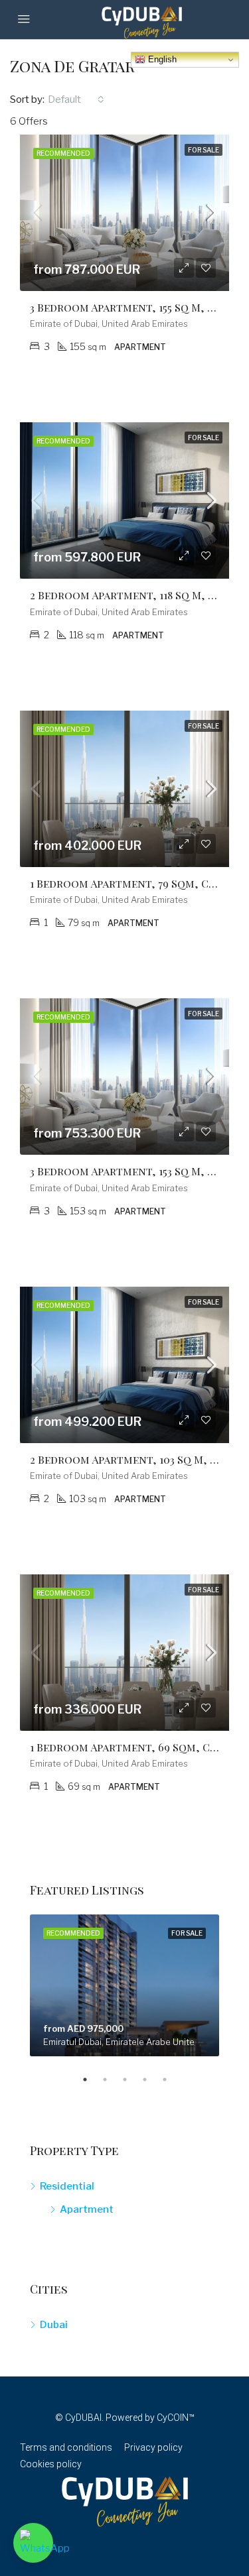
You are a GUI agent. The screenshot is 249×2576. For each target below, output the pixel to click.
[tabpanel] (124, 1985)
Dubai (54, 2325)
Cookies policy (51, 2464)
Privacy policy (153, 2447)
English (161, 59)
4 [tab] (151, 2079)
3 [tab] (131, 2079)
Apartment (87, 2209)
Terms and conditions (66, 2447)
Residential (67, 2186)
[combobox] (76, 99)
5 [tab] (171, 2079)
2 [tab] (112, 2079)
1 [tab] (92, 2079)
